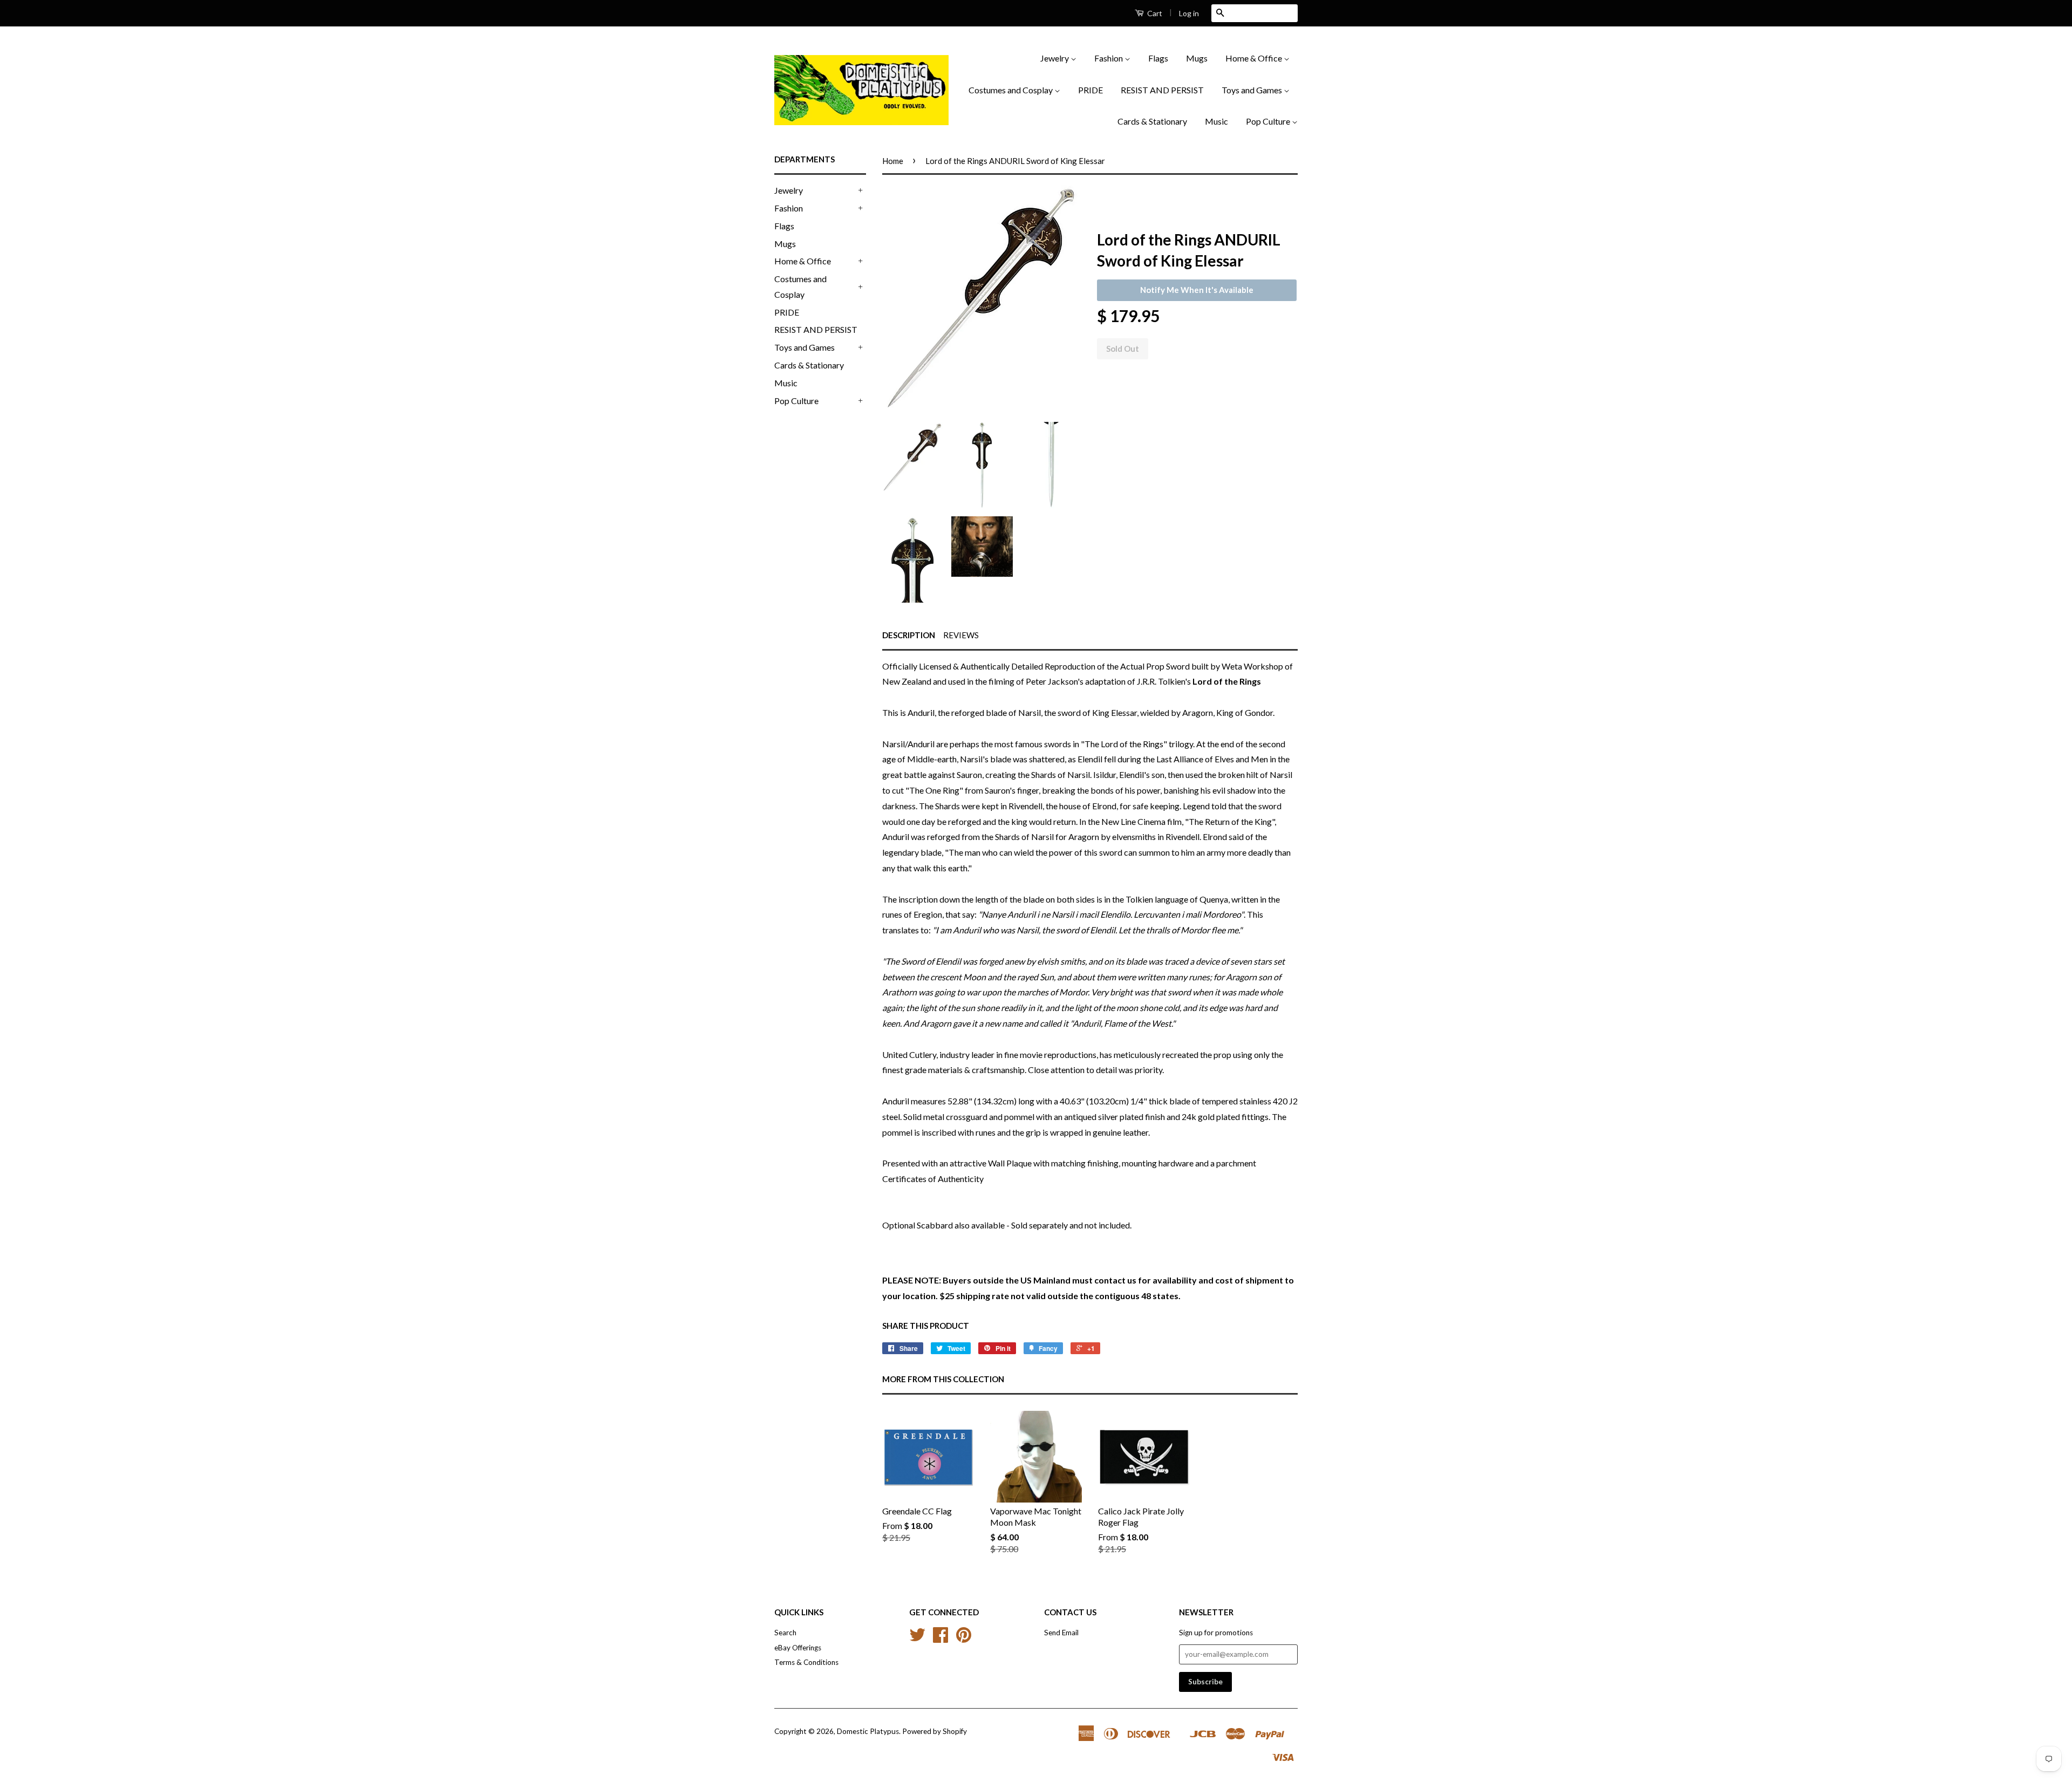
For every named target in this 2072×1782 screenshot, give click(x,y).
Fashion (1109, 58)
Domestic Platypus (868, 1731)
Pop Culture (1269, 121)
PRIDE (1090, 90)
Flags (1158, 58)
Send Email (1061, 1633)
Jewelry (1055, 58)
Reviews (961, 635)
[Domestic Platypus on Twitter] (917, 1638)
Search (785, 1633)
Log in (1189, 13)
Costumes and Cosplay (1011, 90)
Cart (1154, 13)
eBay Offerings (798, 1648)
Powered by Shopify (935, 1731)
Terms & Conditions (806, 1662)
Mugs (1197, 58)
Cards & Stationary (1152, 121)
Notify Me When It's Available (1197, 290)
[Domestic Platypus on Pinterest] (964, 1638)
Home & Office (1255, 58)
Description (909, 635)
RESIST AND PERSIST (1162, 90)
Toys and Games (1253, 90)
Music (1216, 121)
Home (893, 161)
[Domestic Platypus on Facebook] (940, 1638)
